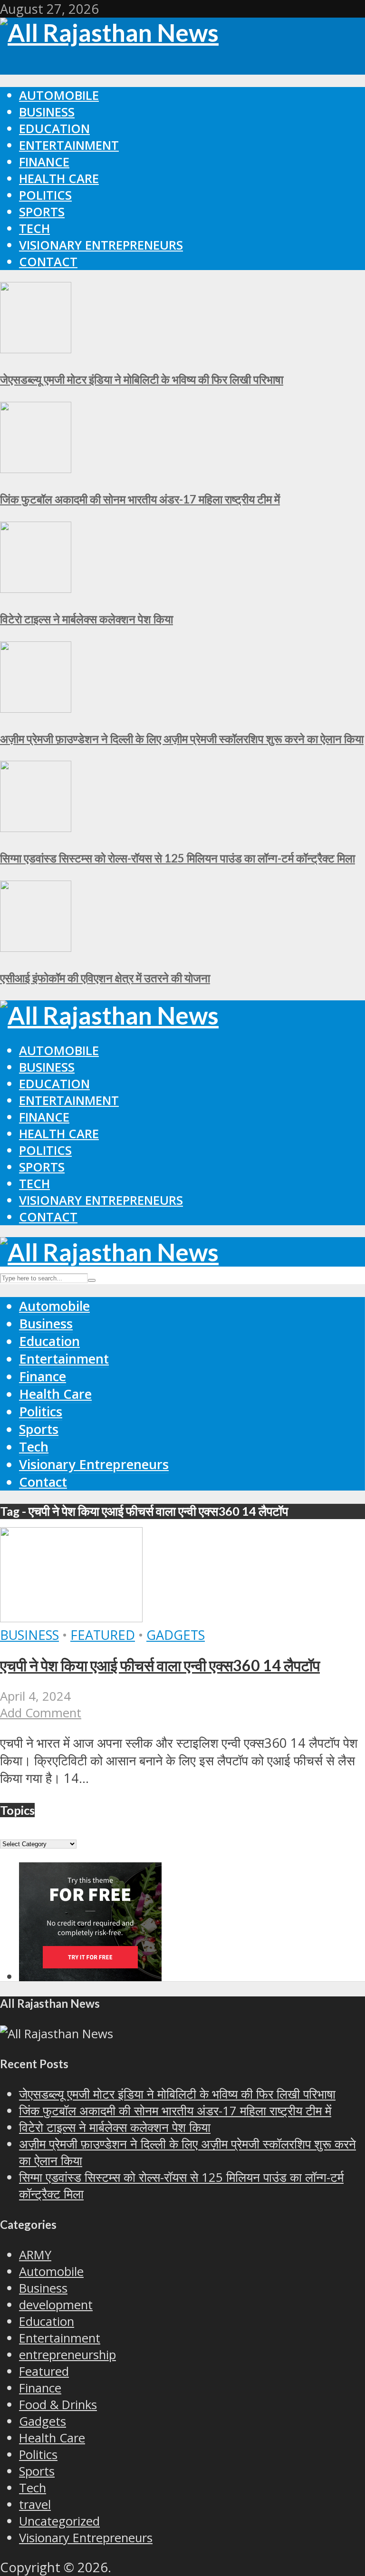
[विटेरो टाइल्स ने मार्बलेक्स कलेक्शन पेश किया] (36, 588)
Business (47, 112)
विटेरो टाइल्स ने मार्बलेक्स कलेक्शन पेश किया (86, 619)
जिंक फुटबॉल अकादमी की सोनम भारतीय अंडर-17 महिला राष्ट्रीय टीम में (140, 499)
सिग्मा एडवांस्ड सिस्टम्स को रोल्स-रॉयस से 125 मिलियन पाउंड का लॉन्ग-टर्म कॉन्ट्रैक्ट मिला (178, 858)
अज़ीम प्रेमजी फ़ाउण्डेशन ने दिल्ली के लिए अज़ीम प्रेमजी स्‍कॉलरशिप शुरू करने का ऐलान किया (182, 739)
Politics (45, 195)
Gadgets (176, 1635)
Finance (44, 162)
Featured (103, 1635)
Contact (48, 262)
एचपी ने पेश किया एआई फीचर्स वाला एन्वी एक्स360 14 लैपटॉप (160, 1665)
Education (54, 129)
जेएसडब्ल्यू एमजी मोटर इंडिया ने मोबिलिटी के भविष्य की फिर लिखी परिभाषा (142, 379)
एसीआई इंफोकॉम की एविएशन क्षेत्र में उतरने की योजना (105, 978)
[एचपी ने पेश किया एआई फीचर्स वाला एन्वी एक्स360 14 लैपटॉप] (71, 1617)
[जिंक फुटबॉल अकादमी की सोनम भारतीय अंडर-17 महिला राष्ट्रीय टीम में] (36, 468)
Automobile (59, 95)
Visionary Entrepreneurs (101, 245)
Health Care (59, 179)
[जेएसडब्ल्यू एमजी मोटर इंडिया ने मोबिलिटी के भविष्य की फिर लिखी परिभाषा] (36, 348)
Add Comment (41, 1713)
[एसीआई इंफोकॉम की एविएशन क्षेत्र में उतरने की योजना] (36, 947)
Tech (34, 228)
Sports (42, 212)
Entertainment (69, 145)
